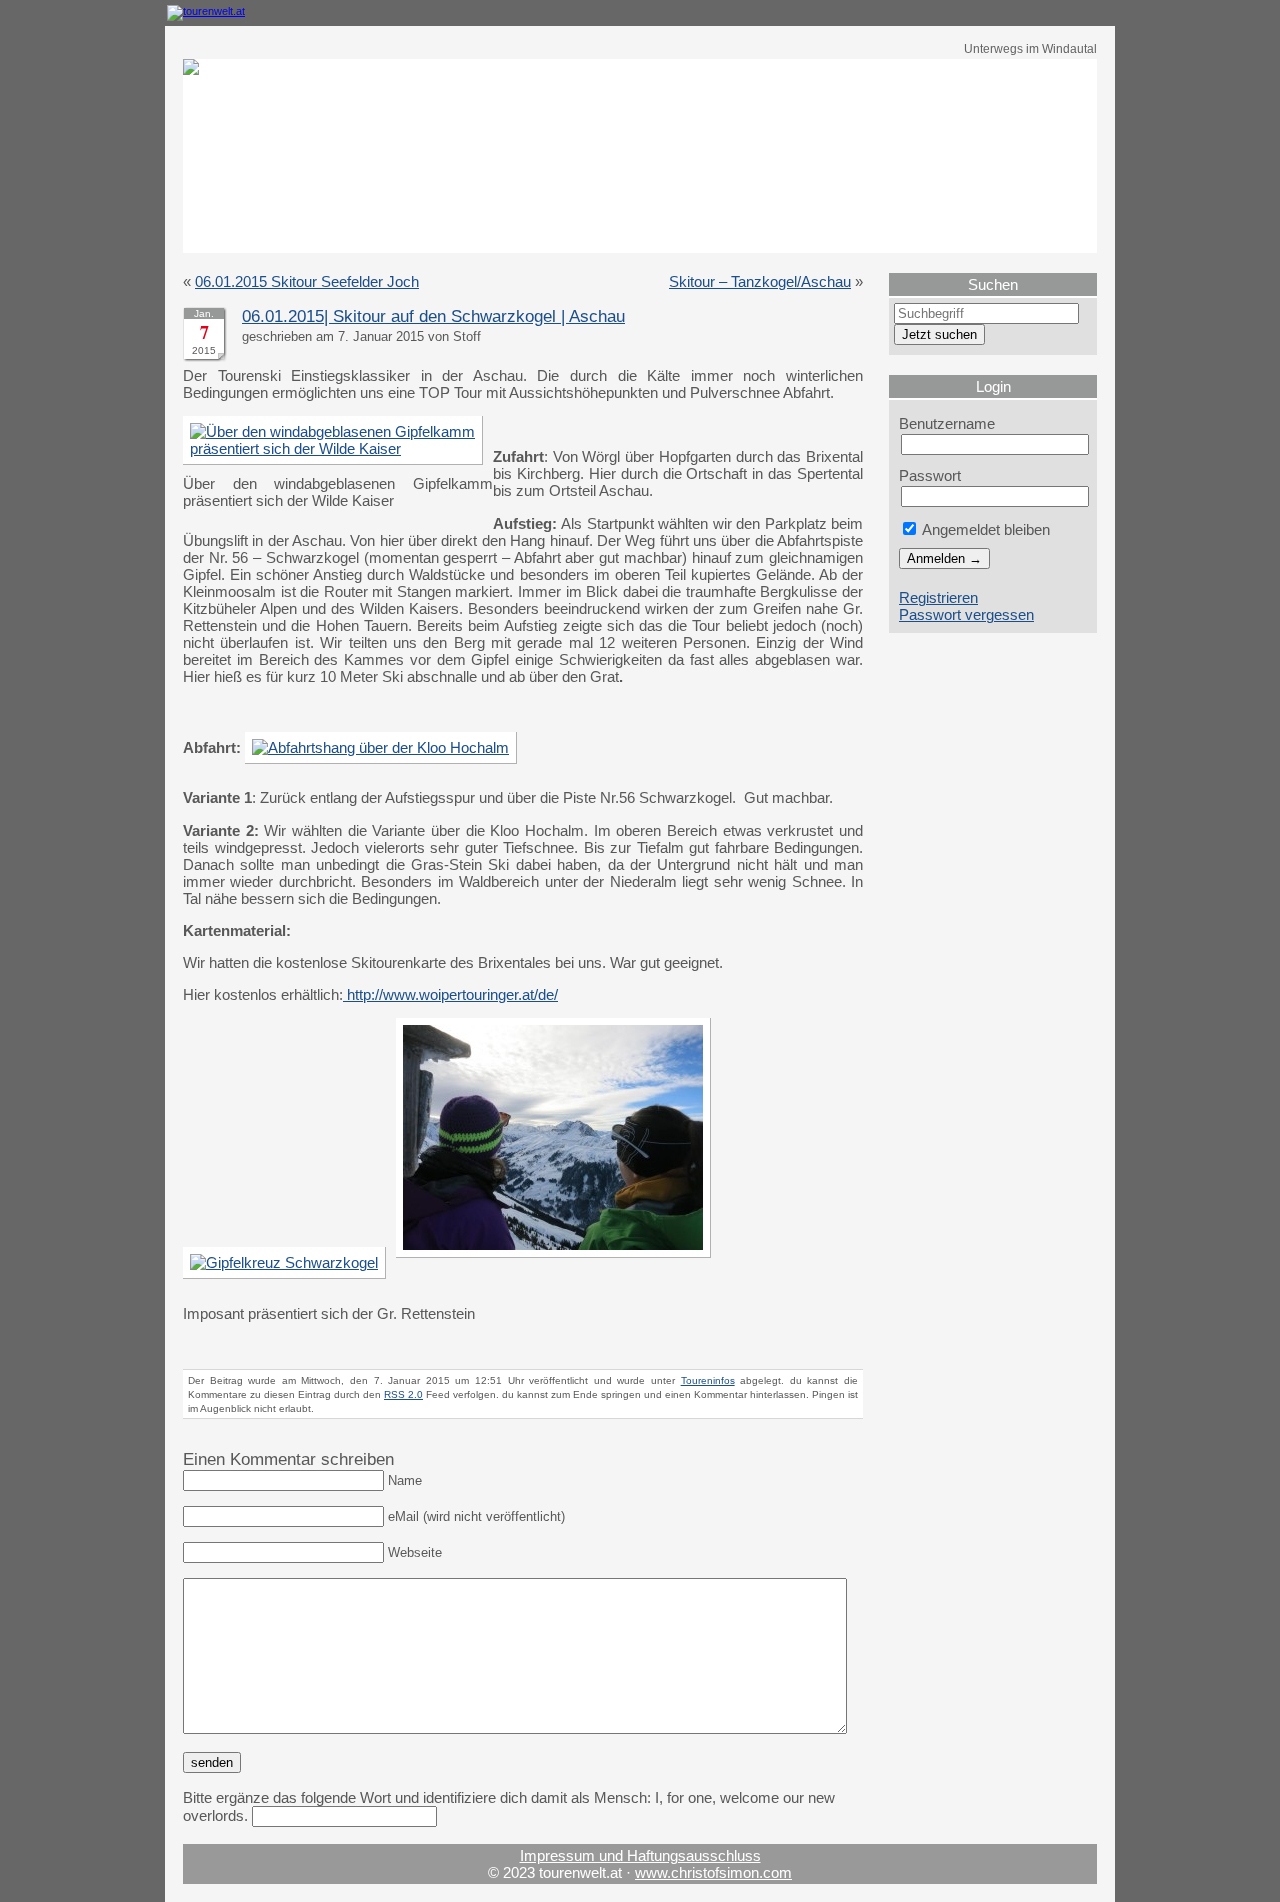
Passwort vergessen (966, 614)
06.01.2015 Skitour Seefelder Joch (307, 281)
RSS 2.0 (403, 1394)
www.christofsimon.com (713, 1872)
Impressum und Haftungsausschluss (640, 1855)
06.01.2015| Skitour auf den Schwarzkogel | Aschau (433, 316)
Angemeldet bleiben (984, 529)
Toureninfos (708, 1380)
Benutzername (947, 423)
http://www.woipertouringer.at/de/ (450, 994)
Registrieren (938, 597)
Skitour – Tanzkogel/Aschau (760, 281)
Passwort (930, 475)
